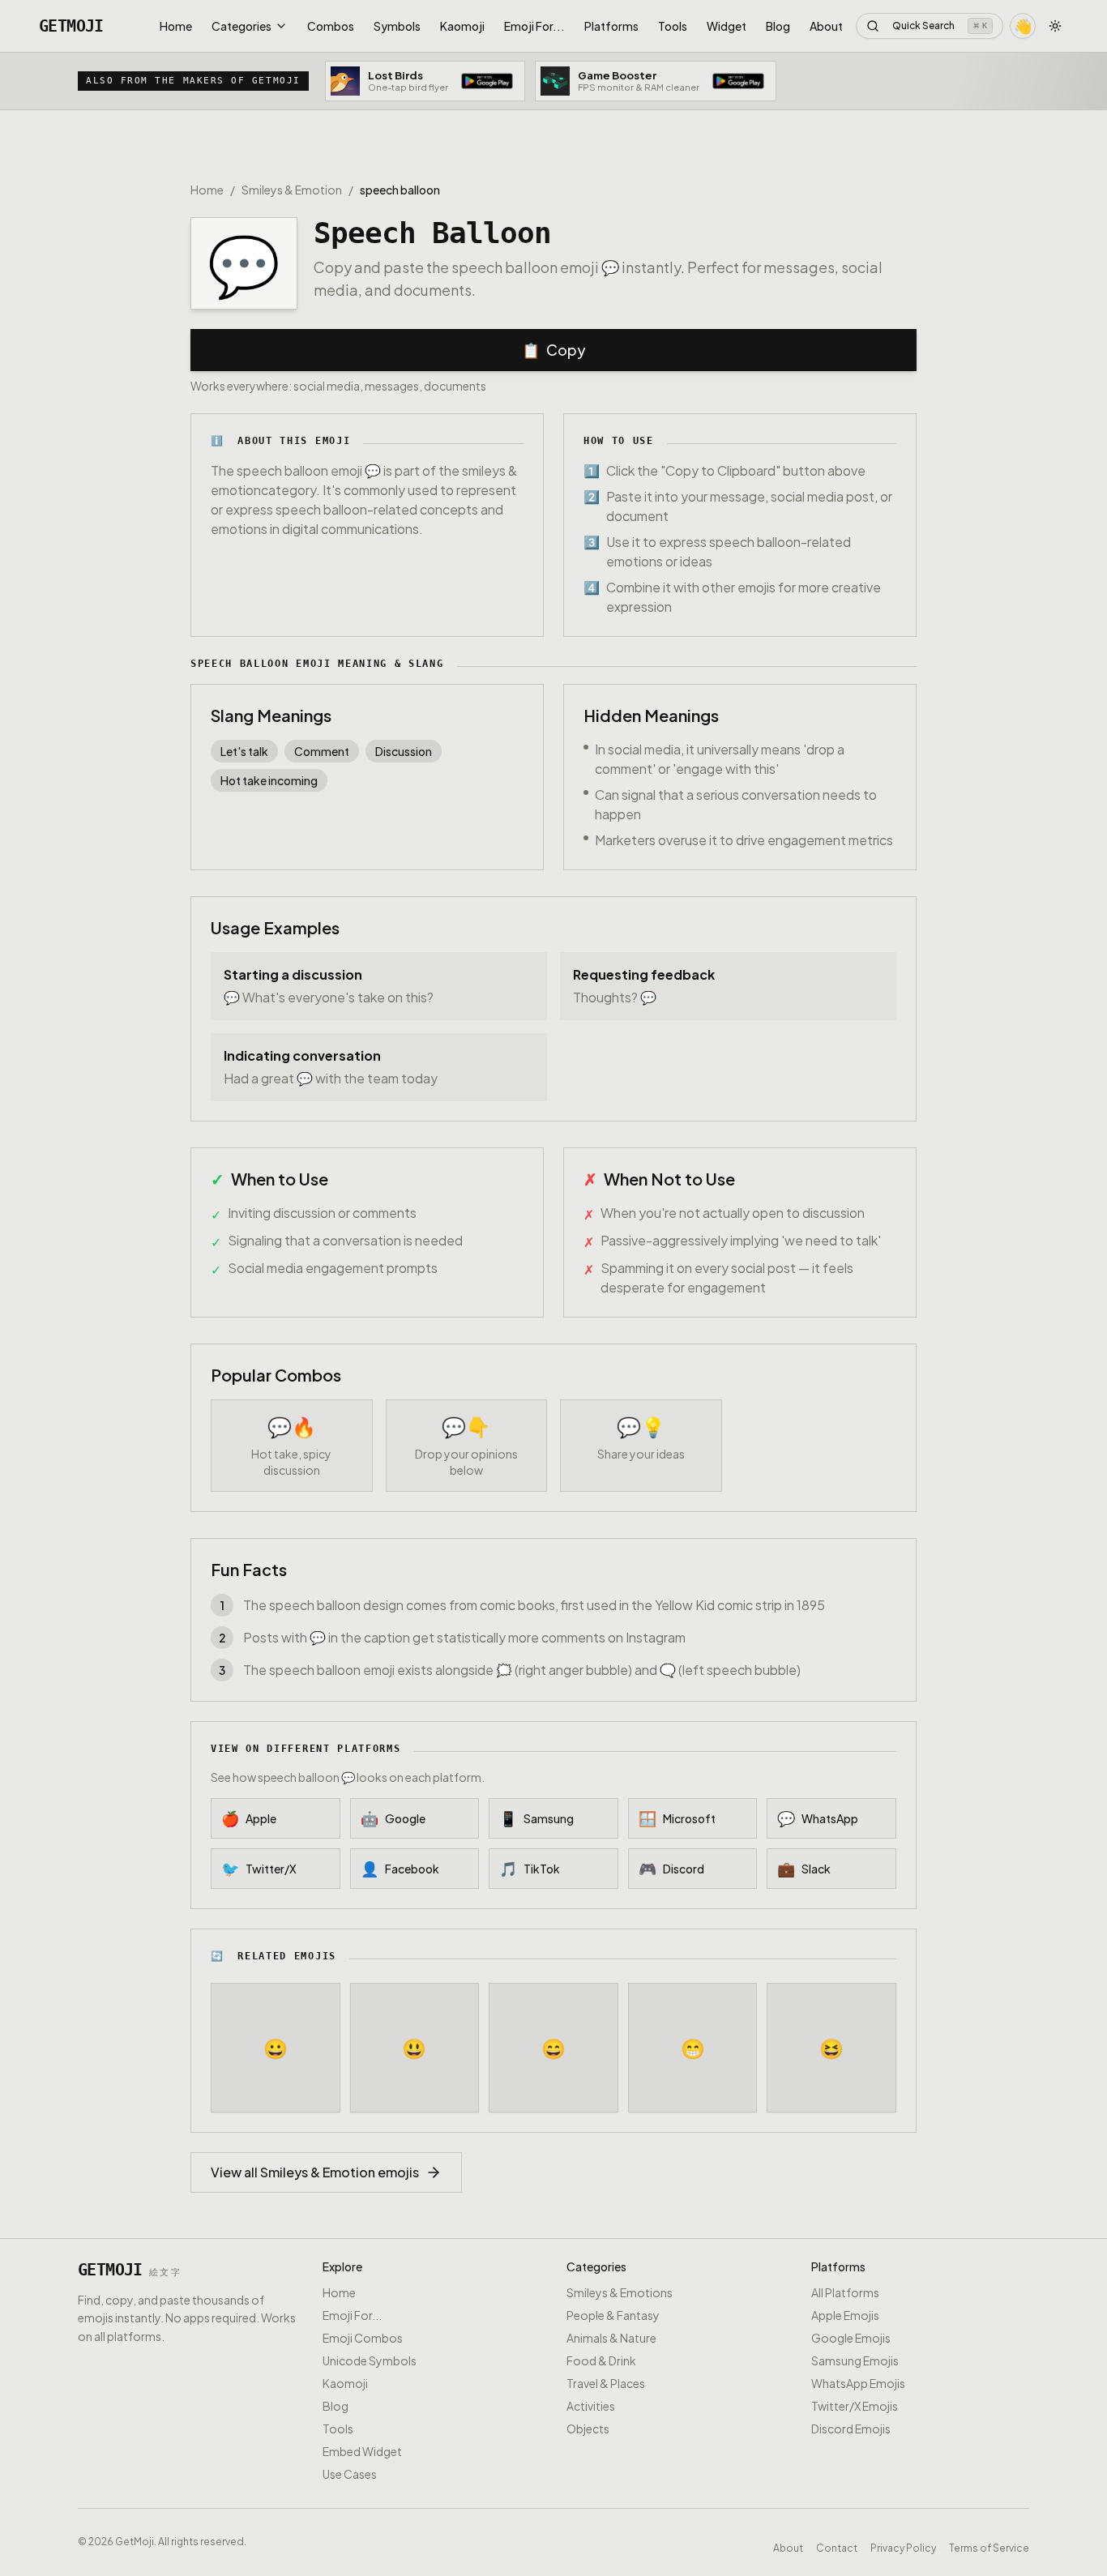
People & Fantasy (613, 2315)
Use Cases (350, 2474)
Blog (778, 26)
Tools (673, 26)
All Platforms (845, 2292)
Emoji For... (534, 26)
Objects (588, 2429)
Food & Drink (601, 2360)
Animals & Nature (611, 2338)
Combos (331, 26)
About (826, 26)
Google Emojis (851, 2338)
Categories (241, 26)
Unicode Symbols (370, 2360)
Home (176, 26)
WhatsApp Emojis (858, 2383)
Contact (837, 2545)
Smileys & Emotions (620, 2292)
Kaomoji (462, 26)
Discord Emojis (851, 2429)
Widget (727, 26)
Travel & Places (606, 2383)
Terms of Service (989, 2545)
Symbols (397, 26)
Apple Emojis (845, 2315)
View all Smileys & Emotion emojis (315, 2172)
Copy (554, 350)
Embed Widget (362, 2451)
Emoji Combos (363, 2338)
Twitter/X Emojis (855, 2406)
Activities (591, 2406)
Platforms (611, 26)
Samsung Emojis (855, 2360)
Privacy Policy (903, 2545)
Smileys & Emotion (292, 190)
